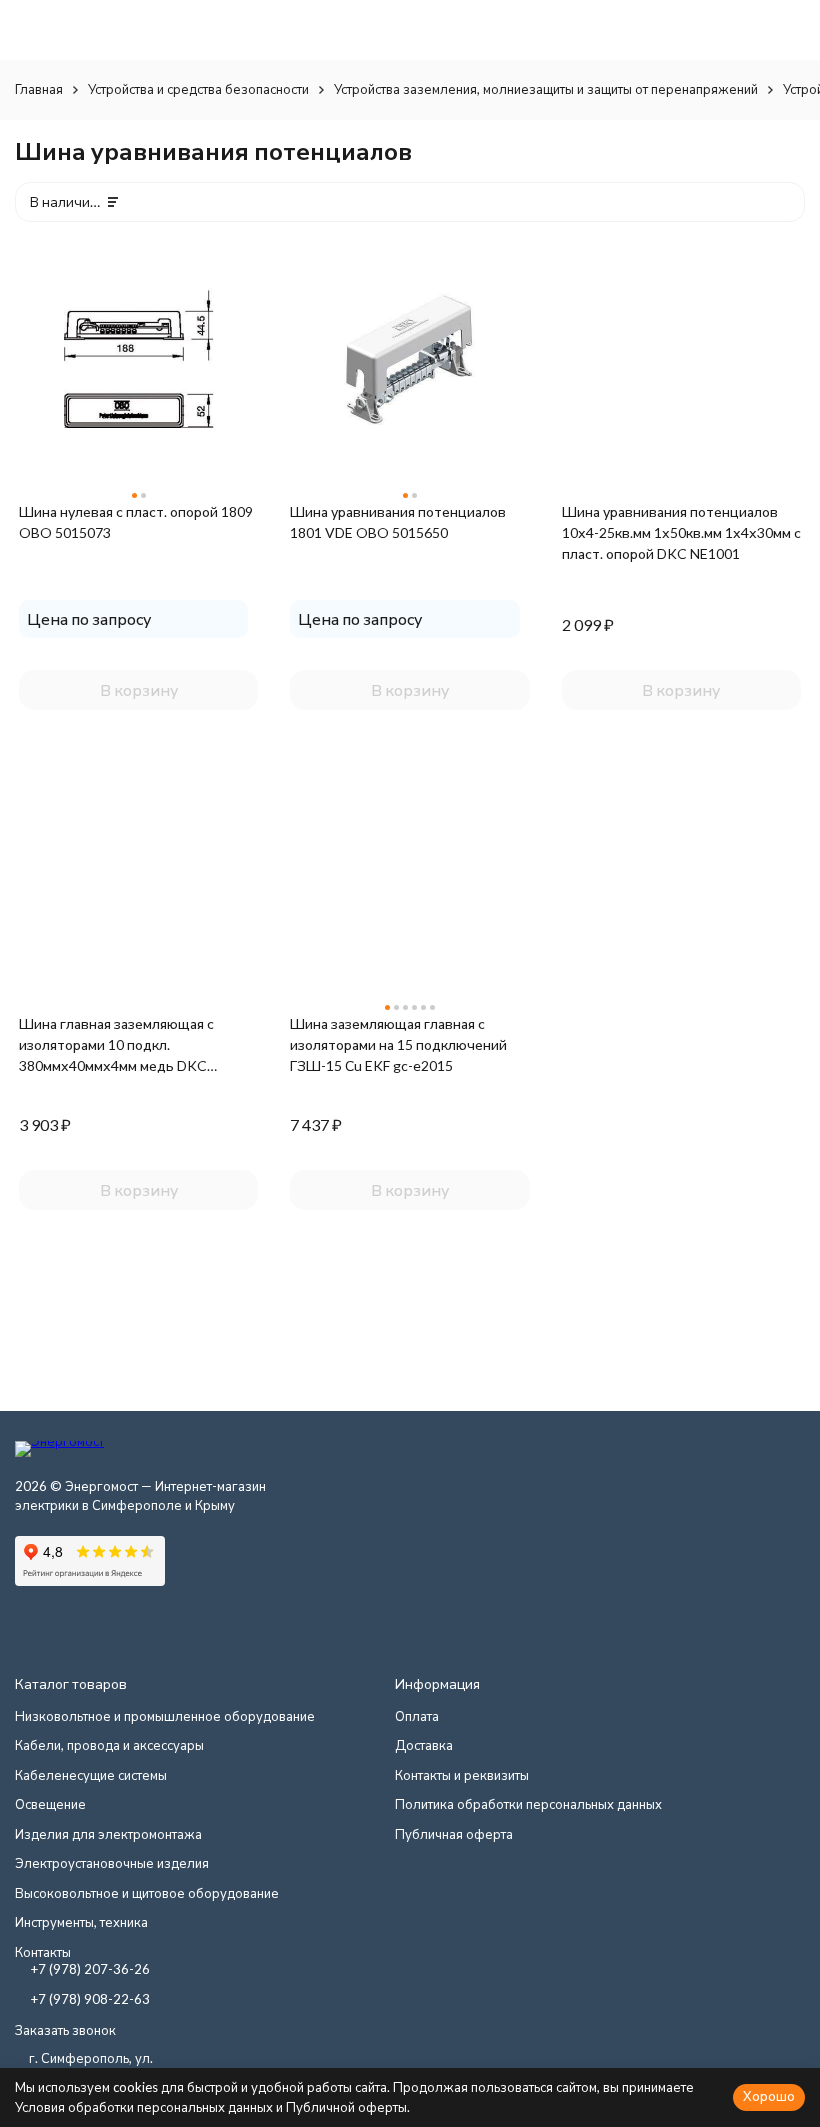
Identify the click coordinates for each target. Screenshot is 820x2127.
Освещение (50, 1804)
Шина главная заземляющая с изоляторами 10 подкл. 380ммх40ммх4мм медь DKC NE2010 (116, 1045)
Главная (39, 89)
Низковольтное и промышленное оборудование (165, 1716)
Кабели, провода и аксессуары (109, 1745)
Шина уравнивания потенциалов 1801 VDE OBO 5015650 (398, 522)
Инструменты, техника (81, 1922)
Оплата (417, 1716)
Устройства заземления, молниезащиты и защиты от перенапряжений (546, 89)
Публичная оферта (454, 1834)
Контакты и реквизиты (462, 1775)
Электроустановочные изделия (112, 1863)
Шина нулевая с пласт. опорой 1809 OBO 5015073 (136, 522)
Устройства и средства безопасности (198, 89)
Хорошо (769, 2096)
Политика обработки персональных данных (528, 1804)
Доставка (424, 1745)
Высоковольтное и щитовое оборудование (147, 1893)
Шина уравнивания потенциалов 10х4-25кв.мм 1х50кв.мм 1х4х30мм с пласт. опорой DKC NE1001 (681, 532)
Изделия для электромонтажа (108, 1834)
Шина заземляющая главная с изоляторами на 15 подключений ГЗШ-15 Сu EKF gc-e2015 (398, 1044)
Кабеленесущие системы (91, 1775)
